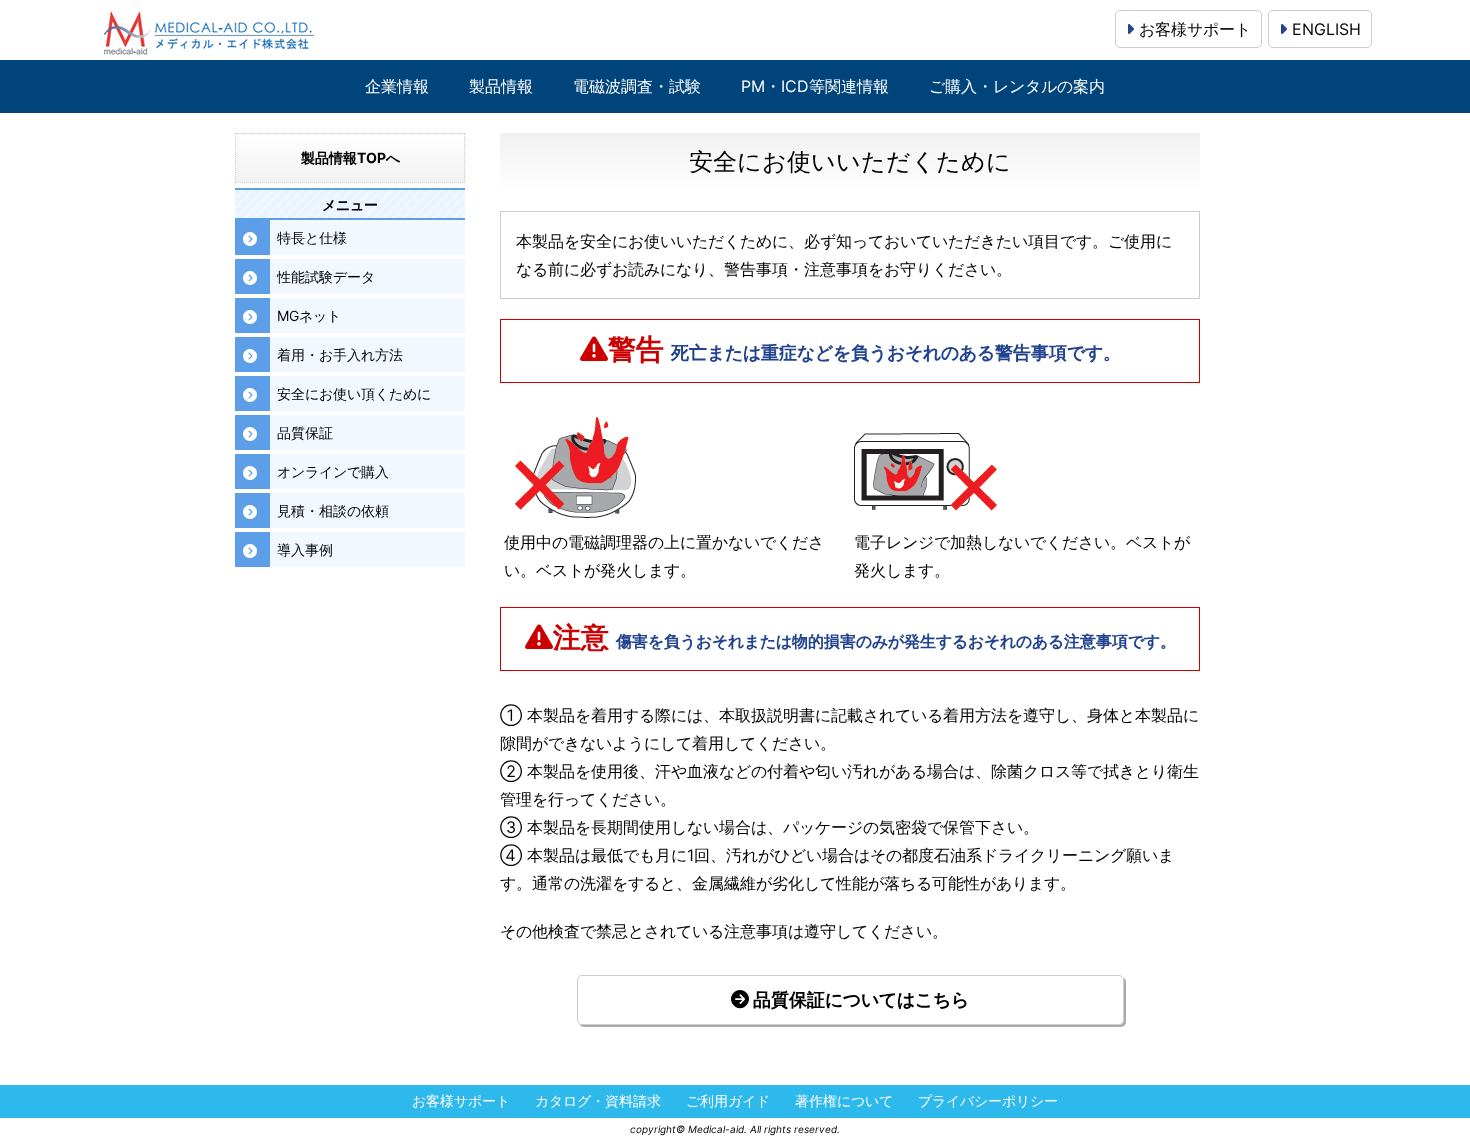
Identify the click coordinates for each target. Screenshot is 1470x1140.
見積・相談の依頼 (333, 510)
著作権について (844, 1101)
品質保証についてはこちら (859, 999)
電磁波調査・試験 (637, 86)
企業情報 (397, 86)
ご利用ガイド (728, 1101)
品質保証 (305, 432)
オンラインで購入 (333, 471)
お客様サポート (1192, 29)
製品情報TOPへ (350, 157)
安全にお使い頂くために (354, 393)
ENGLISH (1324, 29)
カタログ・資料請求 (598, 1101)
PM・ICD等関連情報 (815, 86)
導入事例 (305, 549)
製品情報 (501, 86)
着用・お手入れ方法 (340, 354)
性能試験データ (326, 276)
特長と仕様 (312, 237)
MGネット (309, 315)
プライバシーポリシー (988, 1101)
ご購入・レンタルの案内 (1017, 86)
